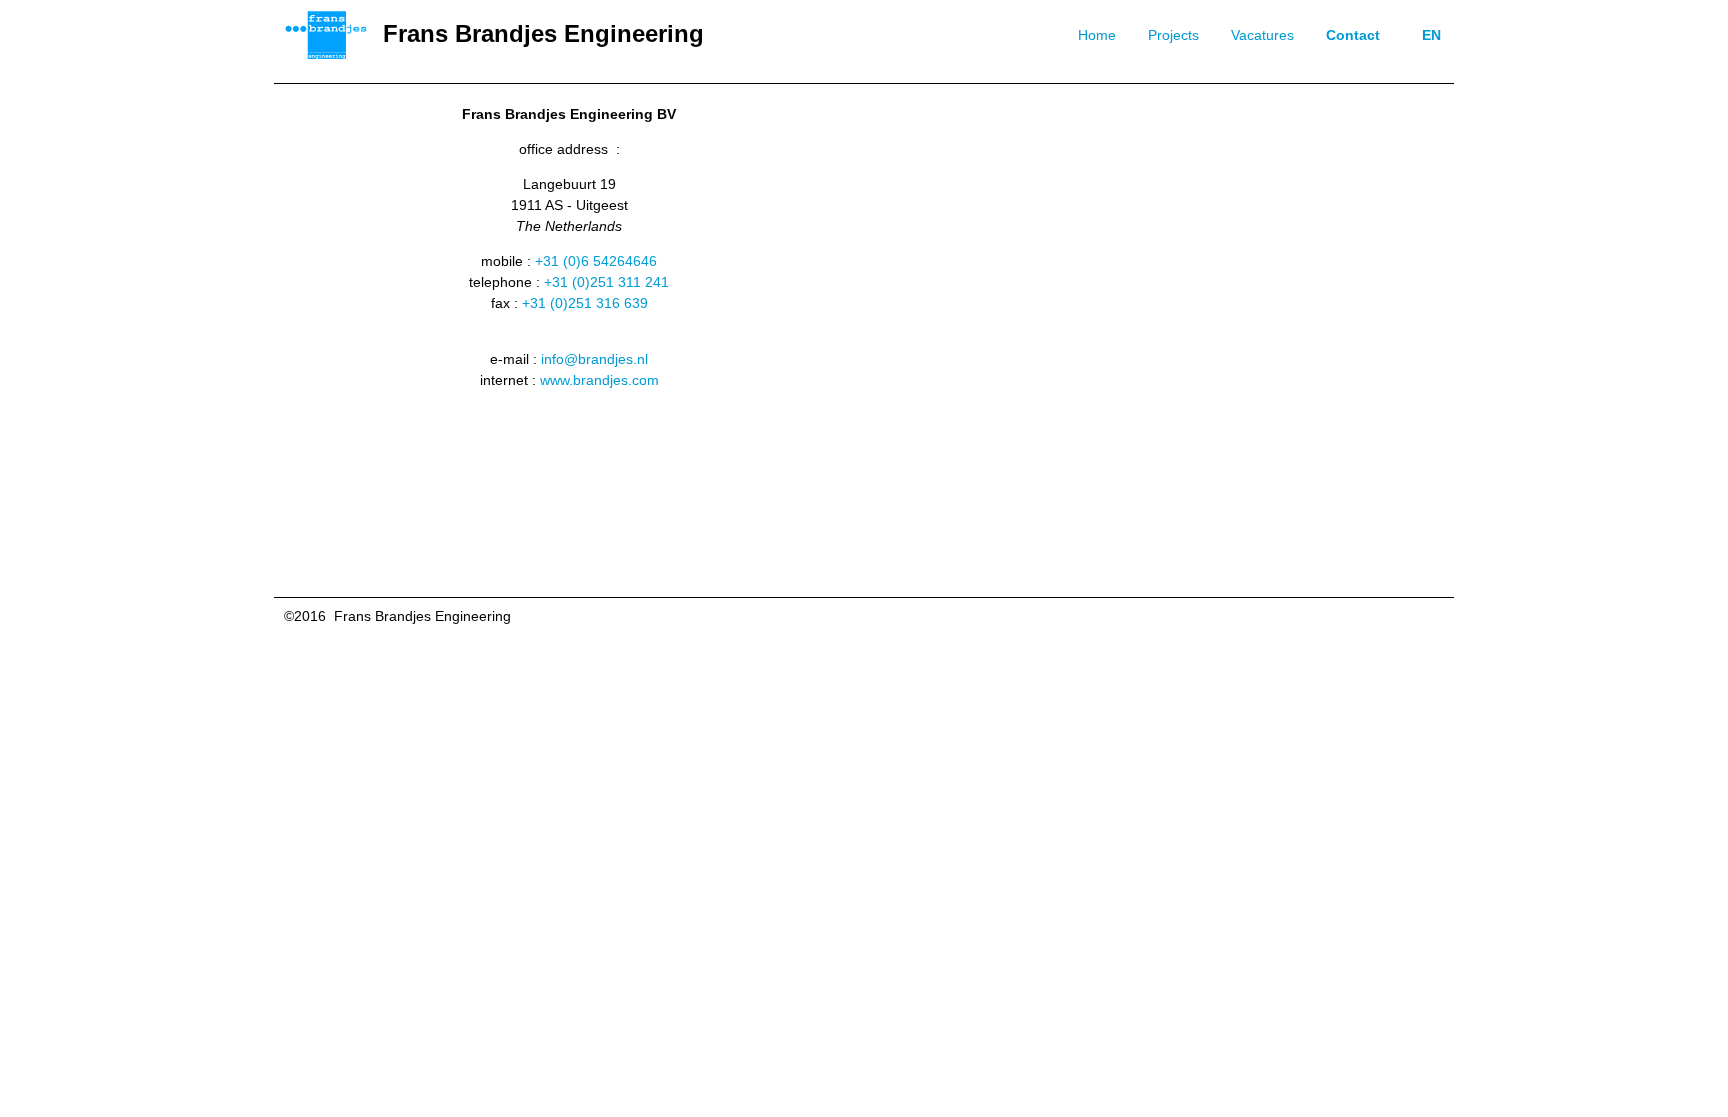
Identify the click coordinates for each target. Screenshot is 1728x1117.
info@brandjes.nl (594, 359)
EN (1431, 35)
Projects (1173, 35)
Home (1097, 35)
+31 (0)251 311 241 (606, 282)
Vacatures (1262, 35)
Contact (1353, 35)
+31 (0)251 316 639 (585, 303)
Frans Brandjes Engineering (543, 33)
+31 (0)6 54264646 (596, 261)
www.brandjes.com (599, 380)
